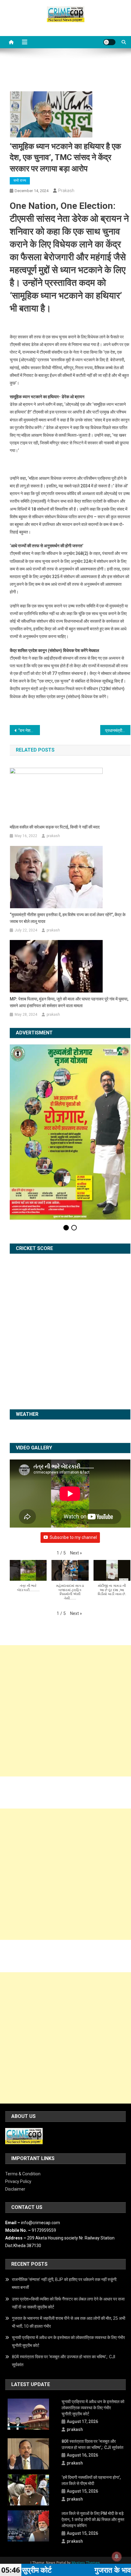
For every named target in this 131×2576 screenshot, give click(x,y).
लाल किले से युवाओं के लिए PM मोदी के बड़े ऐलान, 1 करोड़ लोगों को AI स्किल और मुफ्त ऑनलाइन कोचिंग (93, 2444)
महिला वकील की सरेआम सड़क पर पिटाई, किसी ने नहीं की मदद (55, 827)
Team (85, 2494)
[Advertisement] (65, 1635)
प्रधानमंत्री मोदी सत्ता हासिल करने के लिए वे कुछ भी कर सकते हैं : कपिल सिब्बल (118, 731)
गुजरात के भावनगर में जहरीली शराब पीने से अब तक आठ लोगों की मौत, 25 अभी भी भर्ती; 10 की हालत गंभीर (69, 2246)
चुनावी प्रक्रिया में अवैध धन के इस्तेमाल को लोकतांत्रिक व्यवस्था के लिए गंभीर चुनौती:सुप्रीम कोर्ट (68, 2266)
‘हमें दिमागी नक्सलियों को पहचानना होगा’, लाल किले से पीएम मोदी (91, 2405)
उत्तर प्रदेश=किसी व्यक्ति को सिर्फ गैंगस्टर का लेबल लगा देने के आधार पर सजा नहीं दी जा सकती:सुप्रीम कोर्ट (68, 2227)
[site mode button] (109, 42)
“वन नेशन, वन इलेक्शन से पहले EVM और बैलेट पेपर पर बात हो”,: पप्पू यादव (29, 731)
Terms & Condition (23, 2098)
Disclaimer (15, 2114)
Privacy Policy (18, 2106)
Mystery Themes (86, 2487)
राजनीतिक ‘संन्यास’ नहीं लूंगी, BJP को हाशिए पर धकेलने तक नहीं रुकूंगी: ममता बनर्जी (65, 2208)
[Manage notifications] (117, 2556)
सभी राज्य (20, 180)
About (67, 2494)
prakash (66, 191)
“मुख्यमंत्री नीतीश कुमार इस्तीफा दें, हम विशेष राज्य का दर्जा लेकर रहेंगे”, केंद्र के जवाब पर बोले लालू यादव (68, 918)
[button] (76, 1477)
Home (50, 2494)
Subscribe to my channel (73, 1462)
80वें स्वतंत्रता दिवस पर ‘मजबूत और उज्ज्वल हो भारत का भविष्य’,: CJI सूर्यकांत (64, 2285)
